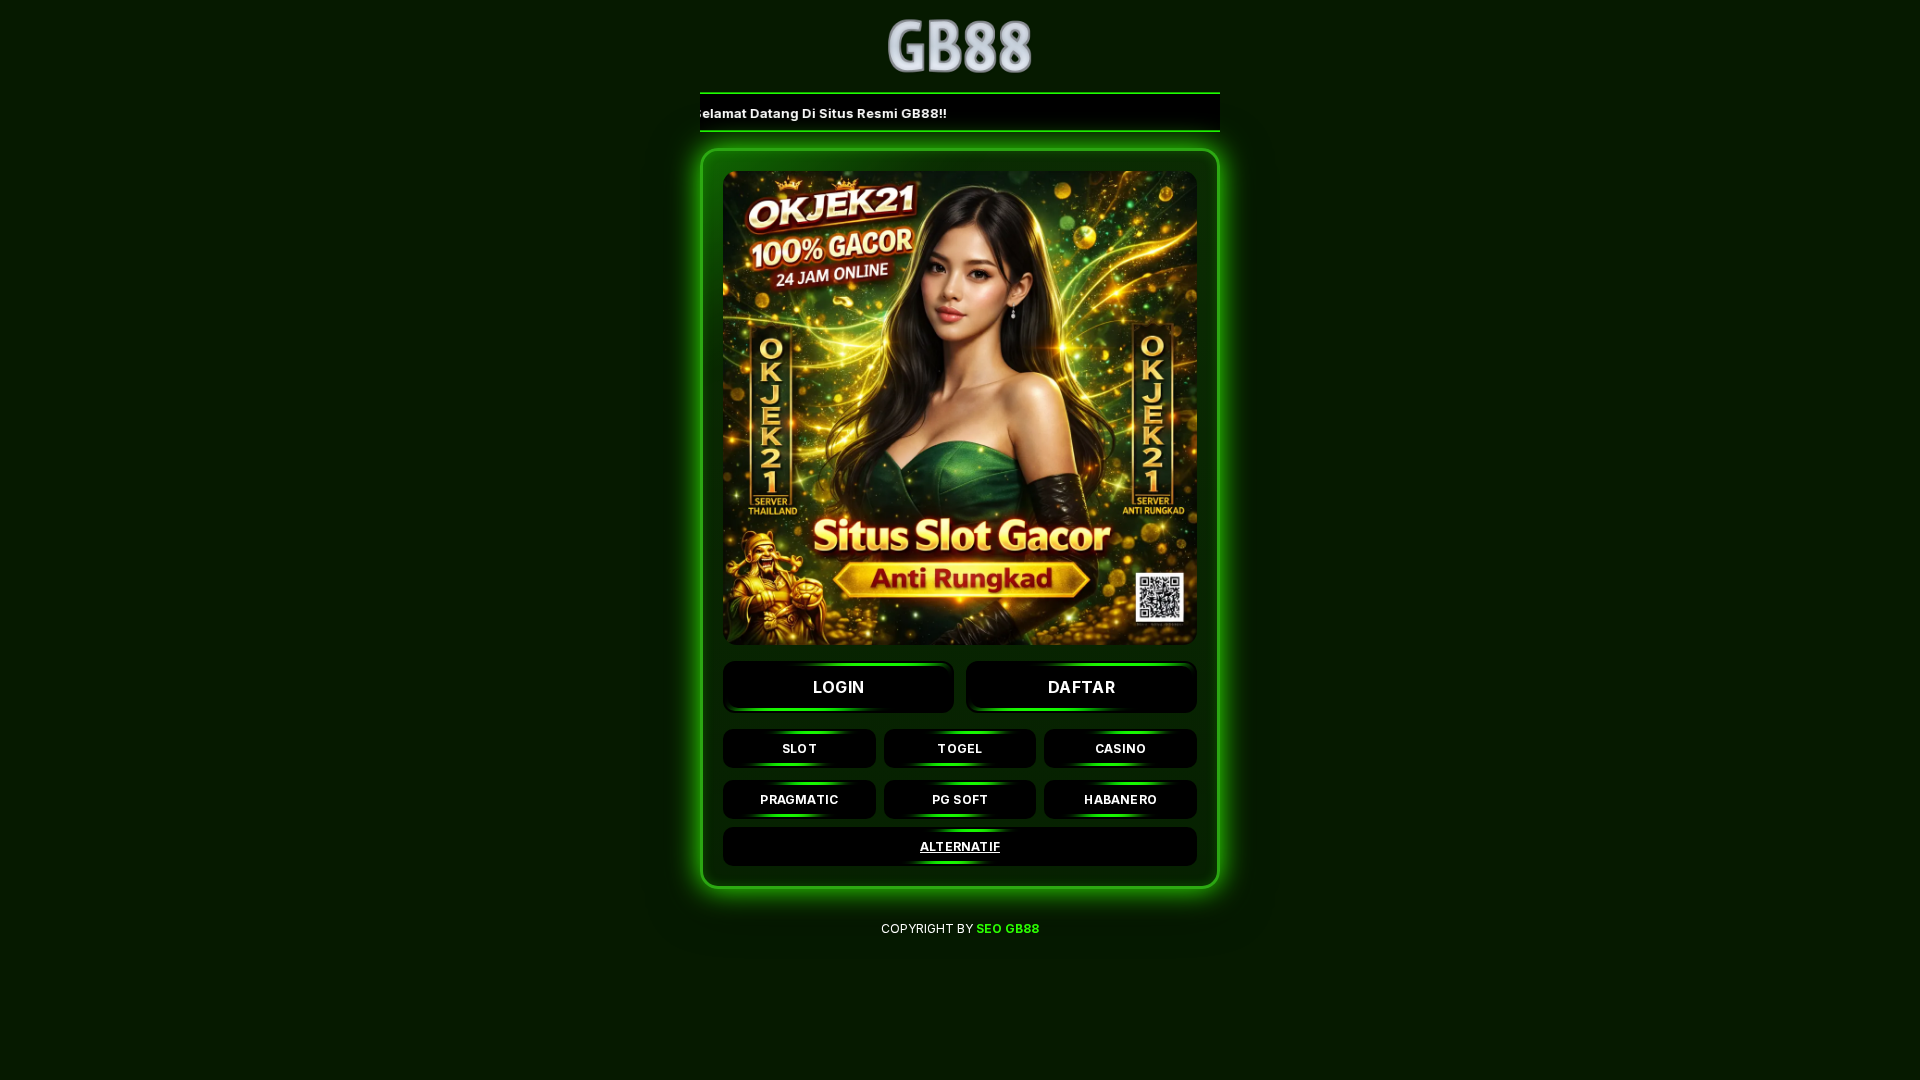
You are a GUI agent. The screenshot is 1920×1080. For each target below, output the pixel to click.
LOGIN (839, 687)
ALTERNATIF (960, 846)
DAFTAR (1081, 687)
